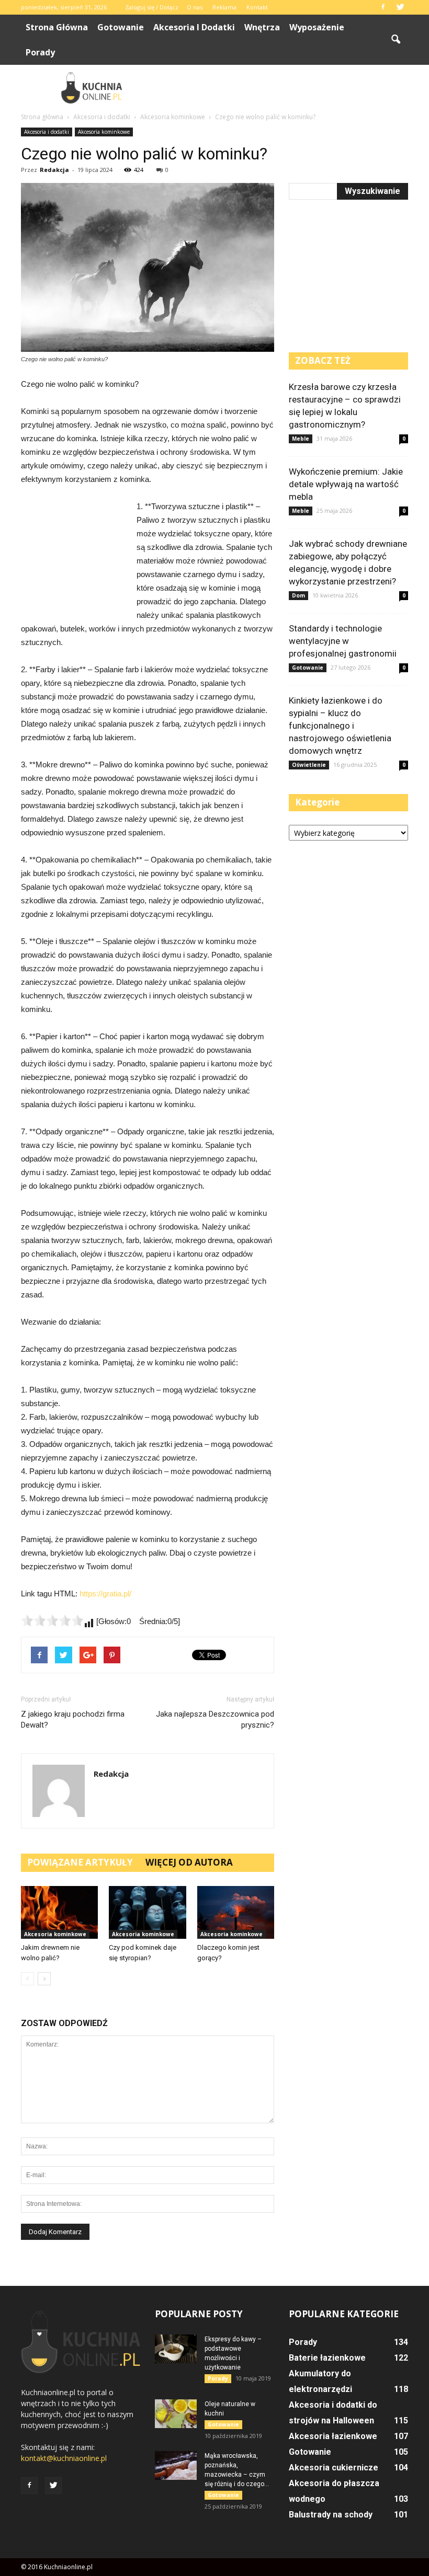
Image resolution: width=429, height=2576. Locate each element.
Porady (40, 52)
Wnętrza (262, 27)
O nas (195, 7)
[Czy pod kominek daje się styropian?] (147, 1912)
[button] (396, 40)
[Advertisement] (285, 88)
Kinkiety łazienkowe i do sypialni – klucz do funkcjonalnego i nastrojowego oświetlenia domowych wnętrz (340, 726)
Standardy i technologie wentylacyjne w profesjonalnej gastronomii (343, 641)
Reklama (224, 7)
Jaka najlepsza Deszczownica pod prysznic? (215, 1720)
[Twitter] (400, 7)
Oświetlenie (309, 765)
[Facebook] (383, 7)
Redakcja (54, 170)
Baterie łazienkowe (327, 2358)
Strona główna (57, 27)
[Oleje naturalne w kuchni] (176, 2414)
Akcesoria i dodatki (194, 27)
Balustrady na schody (331, 2515)
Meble (301, 439)
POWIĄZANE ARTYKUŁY (80, 1862)
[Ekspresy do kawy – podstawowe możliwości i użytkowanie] (176, 2349)
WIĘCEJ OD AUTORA (189, 1862)
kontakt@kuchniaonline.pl (64, 2458)
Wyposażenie (317, 27)
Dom (298, 595)
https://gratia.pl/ (105, 1594)
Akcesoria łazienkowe (333, 2436)
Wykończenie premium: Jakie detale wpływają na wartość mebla (346, 484)
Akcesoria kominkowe (104, 132)
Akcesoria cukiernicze (334, 2468)
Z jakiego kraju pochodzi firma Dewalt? (73, 1720)
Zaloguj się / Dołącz (152, 7)
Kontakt (257, 7)
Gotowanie (121, 27)
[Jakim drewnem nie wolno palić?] (59, 1912)
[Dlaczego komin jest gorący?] (236, 1912)
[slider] (52, 1620)
